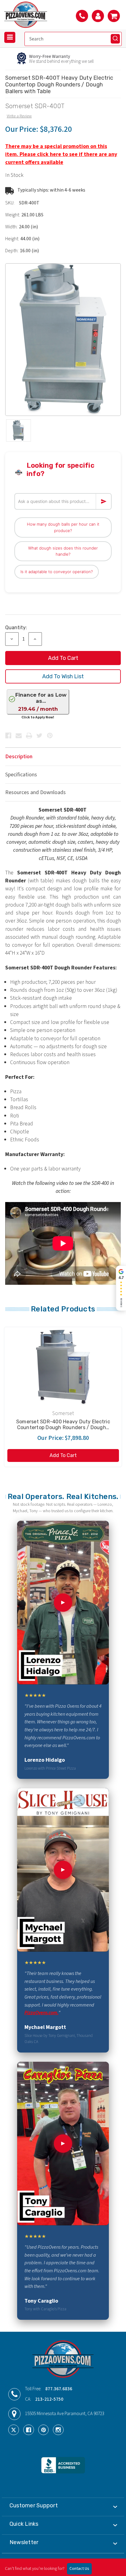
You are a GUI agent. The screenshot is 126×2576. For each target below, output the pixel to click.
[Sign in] (98, 16)
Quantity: (16, 628)
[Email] (19, 736)
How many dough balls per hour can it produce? (63, 527)
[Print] (29, 736)
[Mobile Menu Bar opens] (10, 37)
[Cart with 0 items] (114, 16)
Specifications (21, 775)
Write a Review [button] (19, 116)
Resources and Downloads (35, 792)
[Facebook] (8, 736)
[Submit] (115, 39)
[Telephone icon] (82, 16)
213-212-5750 (49, 2399)
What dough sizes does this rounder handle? (63, 551)
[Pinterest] (50, 736)
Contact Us (79, 2569)
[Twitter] (39, 736)
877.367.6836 (59, 2389)
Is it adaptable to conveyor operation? (57, 572)
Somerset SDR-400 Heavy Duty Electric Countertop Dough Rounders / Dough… (63, 1425)
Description (19, 757)
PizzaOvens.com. (41, 2013)
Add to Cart (63, 1455)
